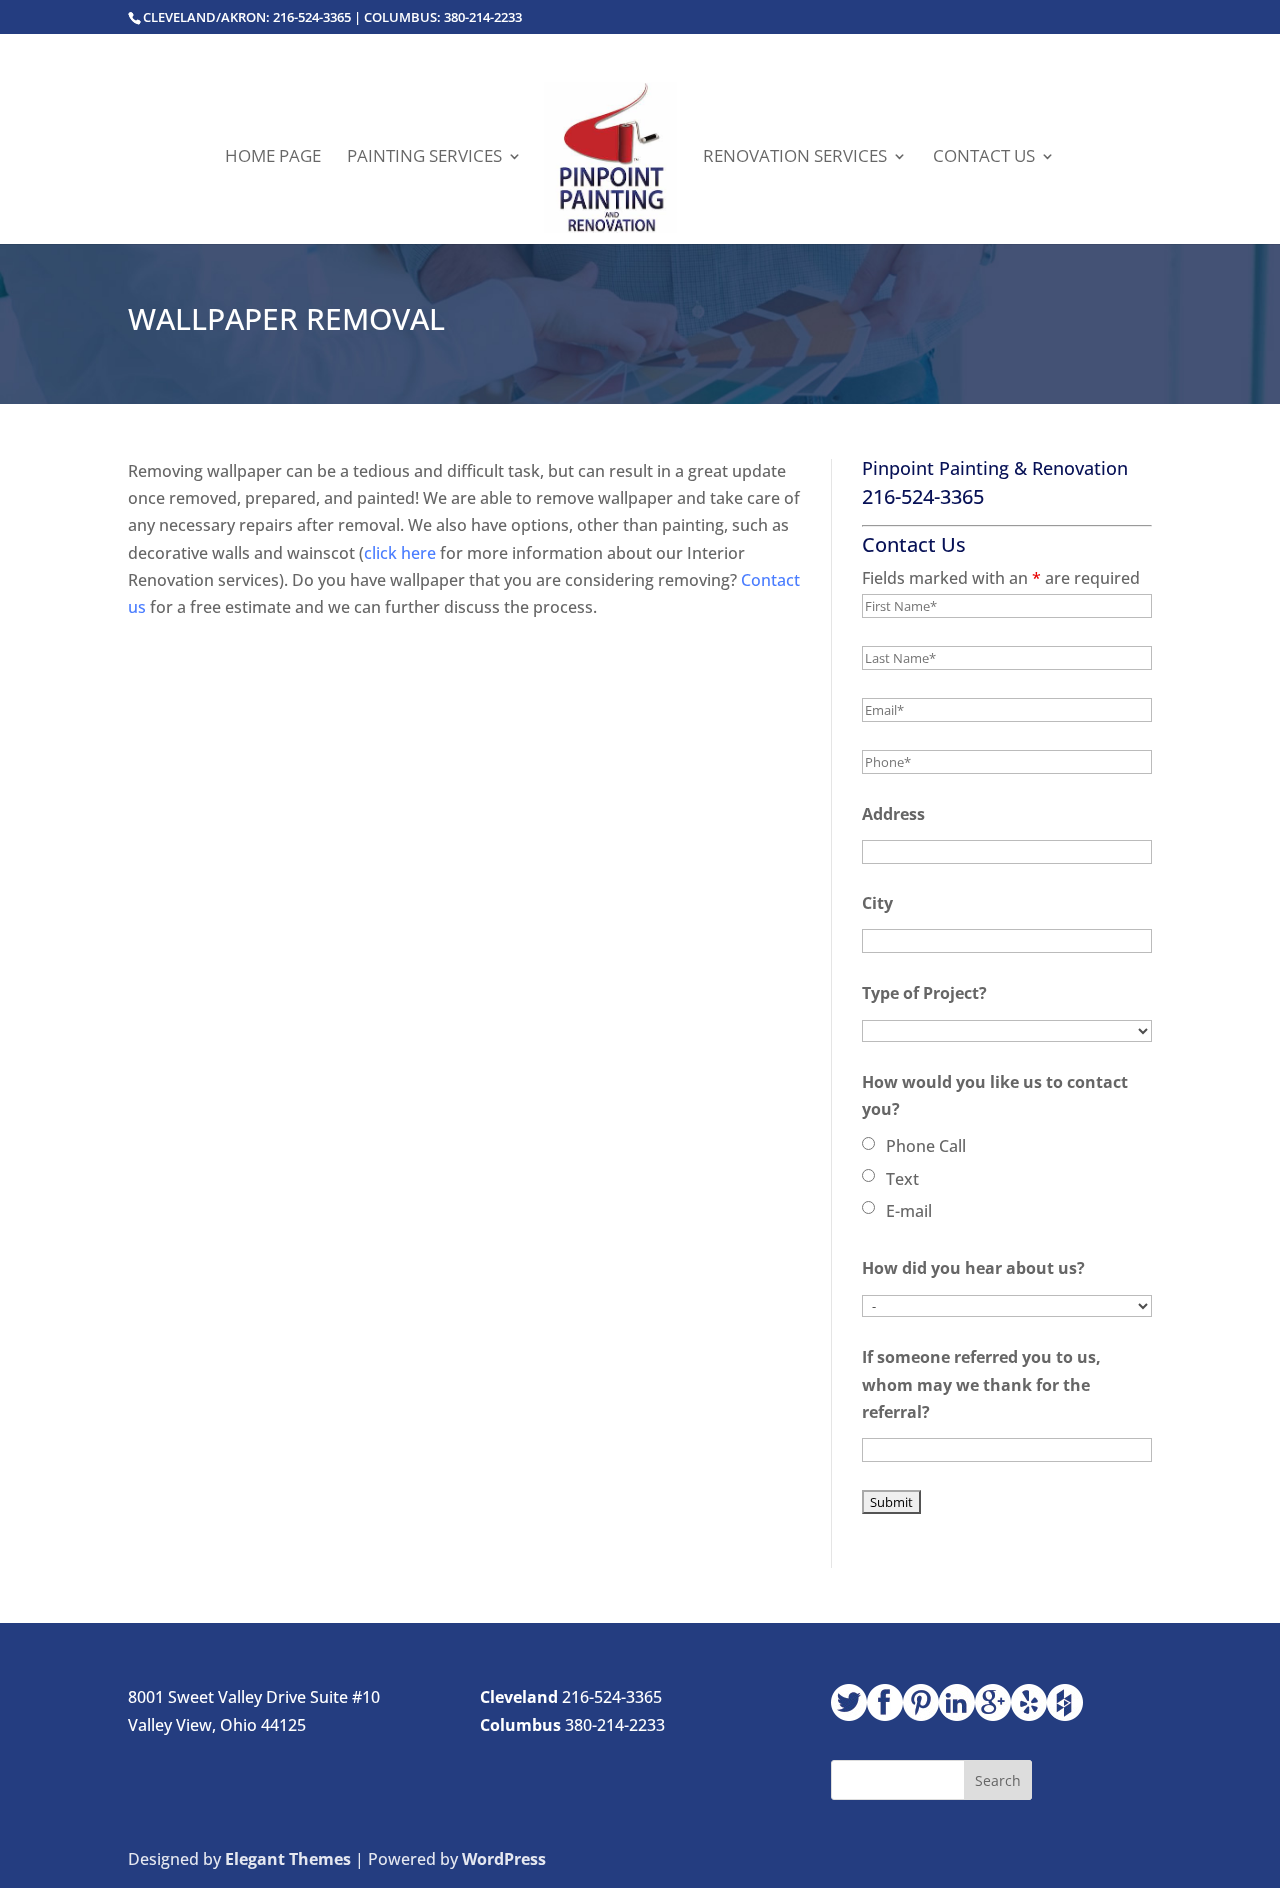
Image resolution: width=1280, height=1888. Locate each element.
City (877, 903)
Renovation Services (795, 158)
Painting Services (424, 158)
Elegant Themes (288, 1859)
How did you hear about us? (973, 1268)
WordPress (504, 1859)
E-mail (909, 1211)
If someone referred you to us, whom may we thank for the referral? (981, 1384)
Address (893, 814)
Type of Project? (924, 993)
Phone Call (926, 1146)
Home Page (273, 158)
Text (902, 1179)
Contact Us (984, 158)
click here (400, 553)
